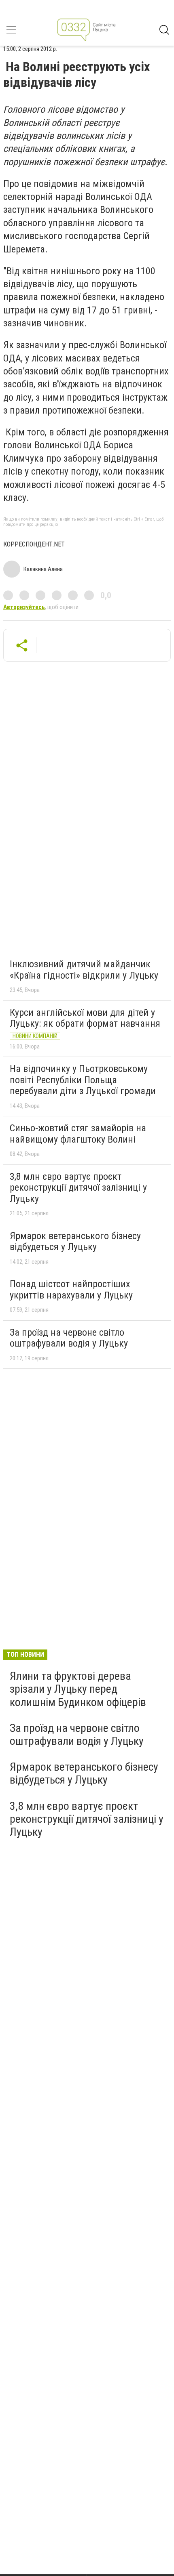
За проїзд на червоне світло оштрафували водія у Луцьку (69, 1338)
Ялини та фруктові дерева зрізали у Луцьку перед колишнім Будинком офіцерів (78, 1689)
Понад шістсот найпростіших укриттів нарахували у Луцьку (71, 1290)
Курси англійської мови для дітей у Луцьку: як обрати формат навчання (85, 1018)
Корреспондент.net (34, 544)
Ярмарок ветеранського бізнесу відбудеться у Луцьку (75, 1242)
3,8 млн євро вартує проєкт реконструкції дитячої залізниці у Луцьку (78, 1188)
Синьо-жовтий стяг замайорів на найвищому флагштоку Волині (78, 1134)
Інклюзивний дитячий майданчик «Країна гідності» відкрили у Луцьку (84, 970)
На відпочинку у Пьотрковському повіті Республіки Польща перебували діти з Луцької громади (83, 1080)
